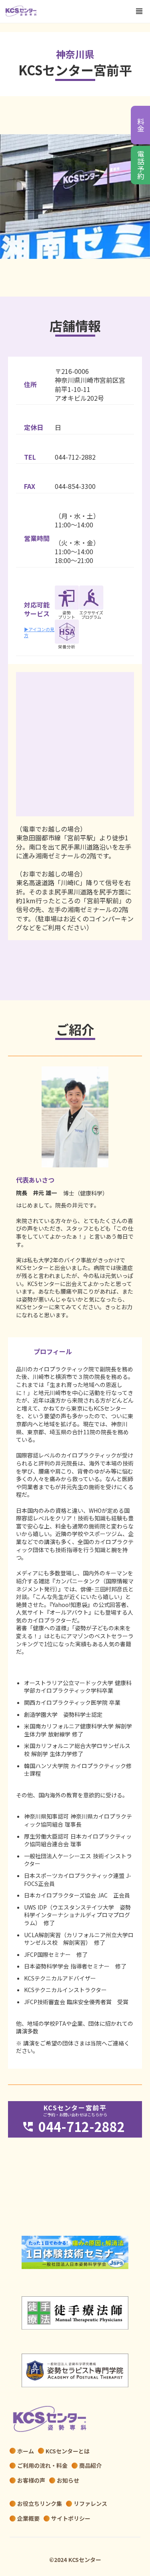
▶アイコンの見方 (39, 632)
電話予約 (140, 165)
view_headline (139, 11)
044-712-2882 (75, 457)
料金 (140, 125)
